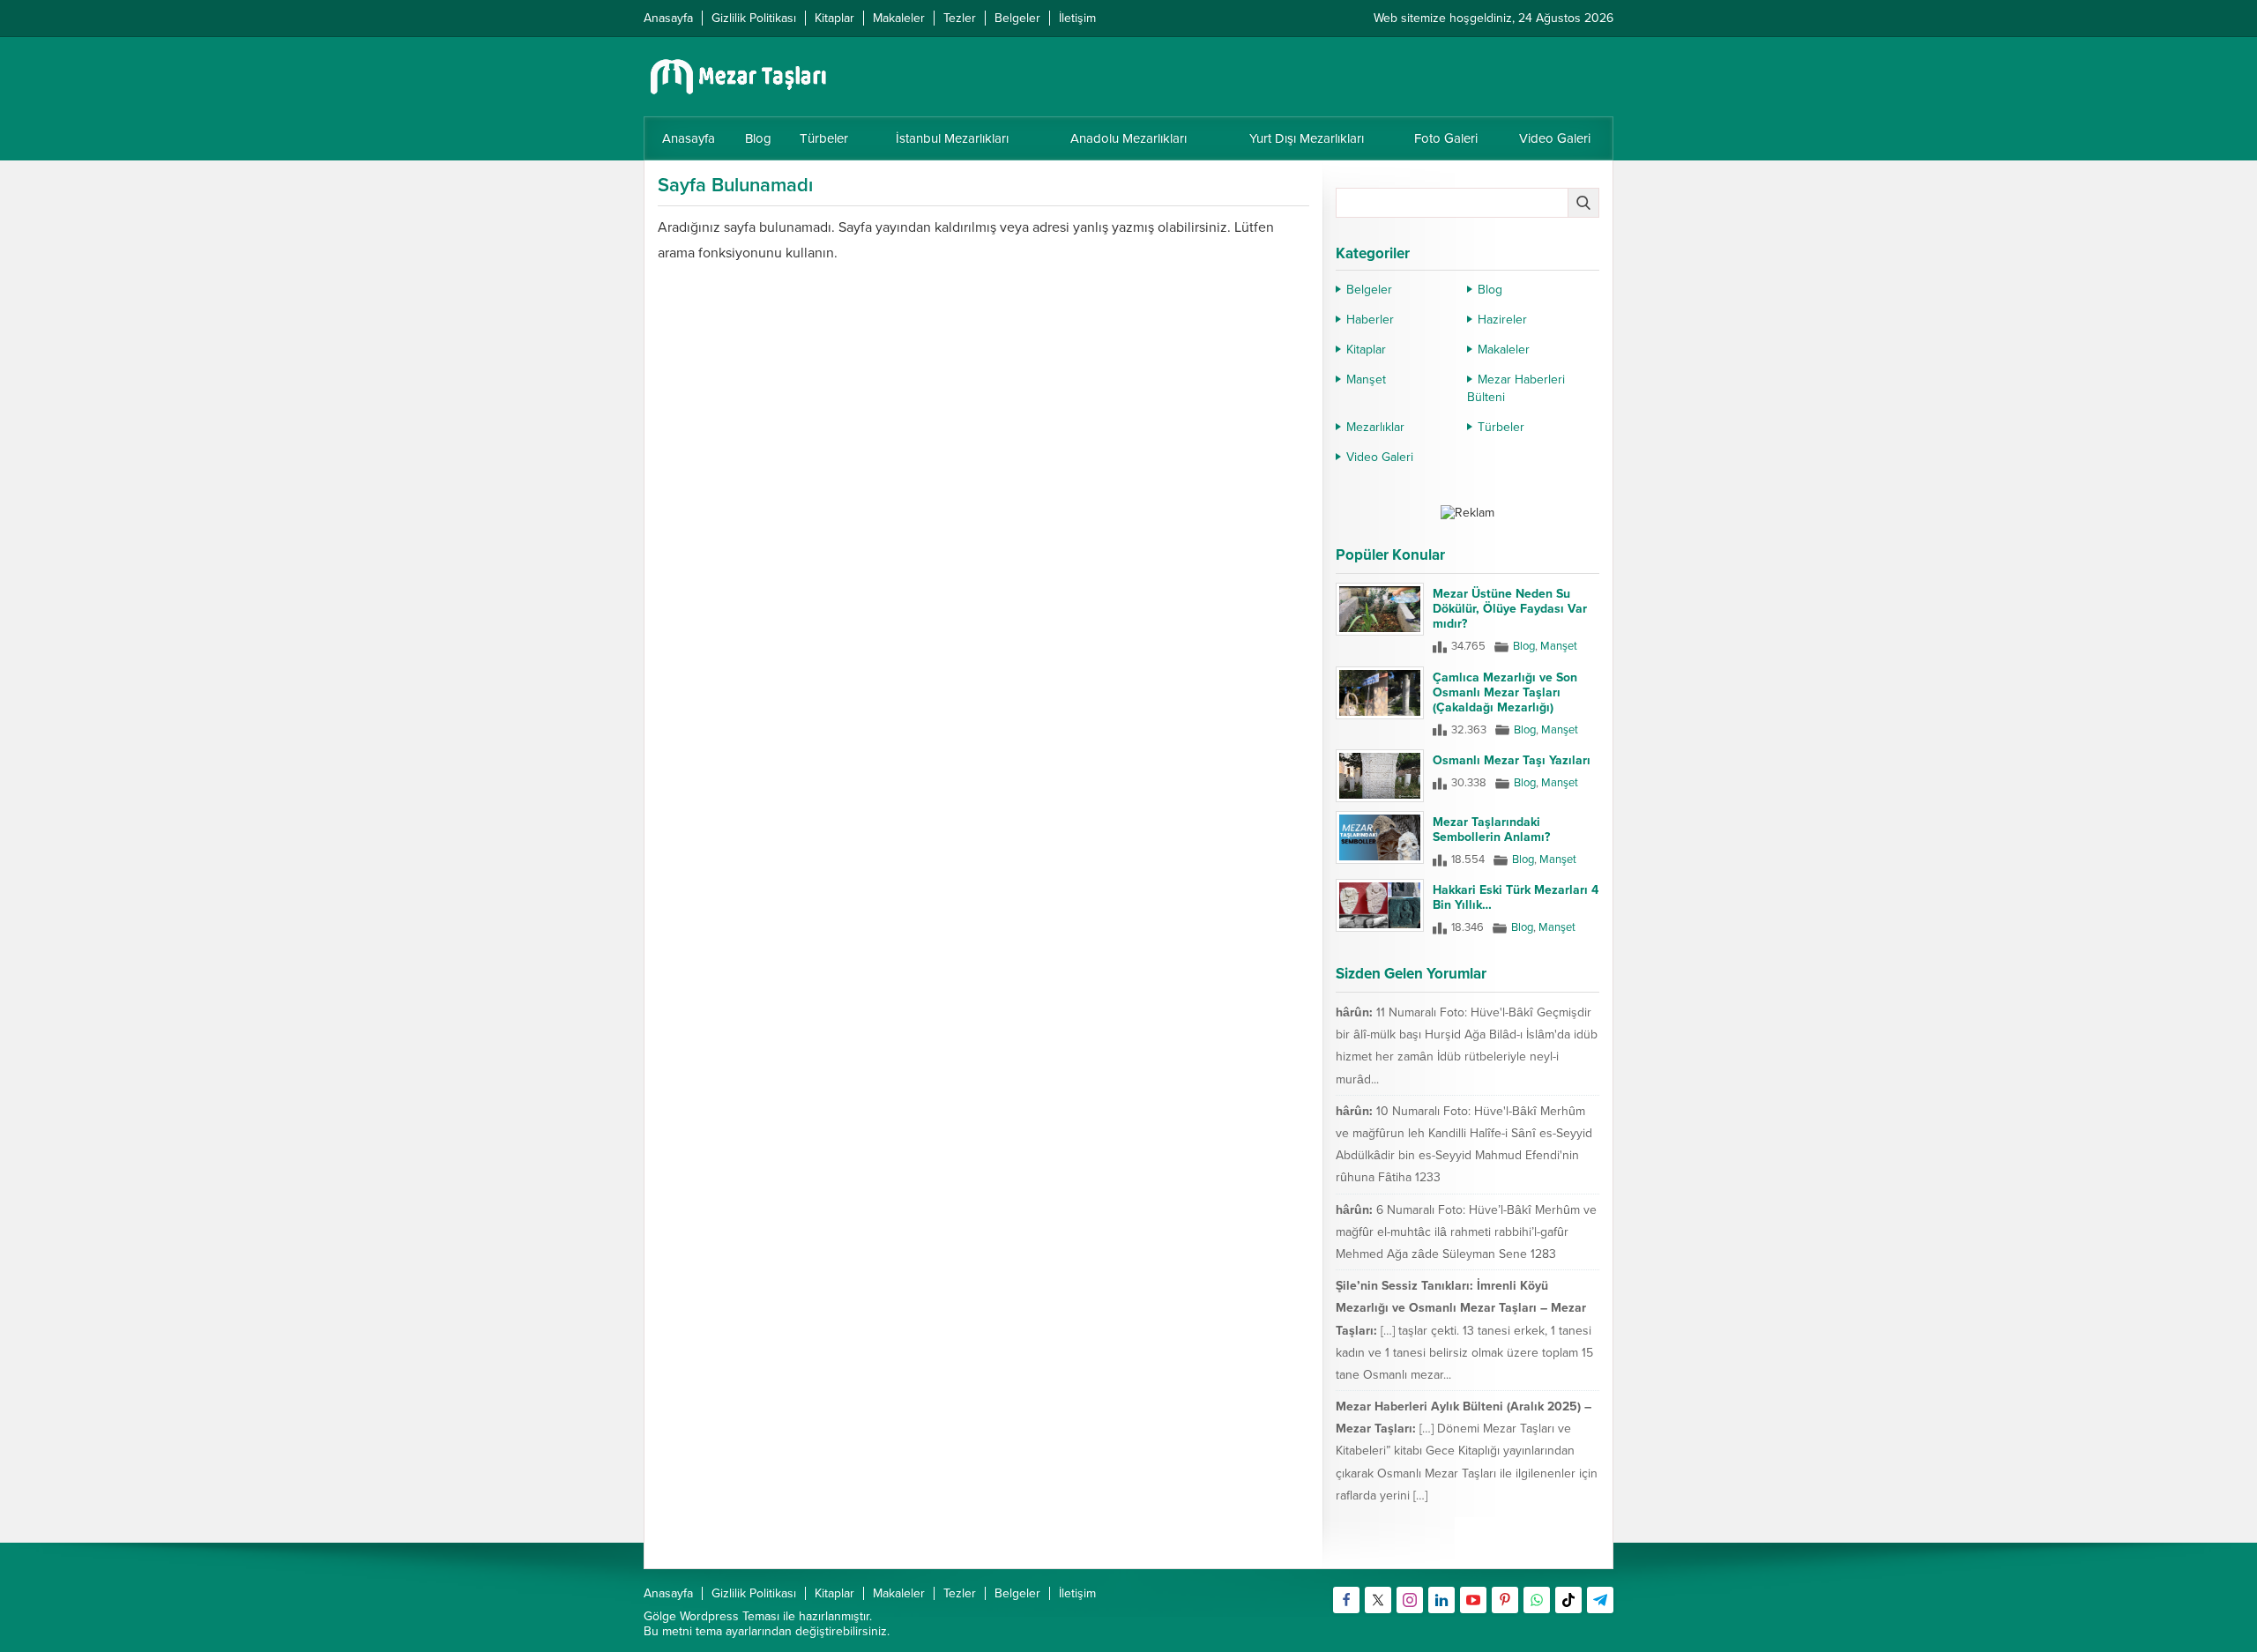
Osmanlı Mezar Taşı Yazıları (1512, 760)
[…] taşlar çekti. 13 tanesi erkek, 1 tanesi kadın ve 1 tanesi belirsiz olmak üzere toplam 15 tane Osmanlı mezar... (1464, 1353)
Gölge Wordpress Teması (711, 1616)
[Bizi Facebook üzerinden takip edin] (1346, 1600)
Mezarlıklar (1375, 427)
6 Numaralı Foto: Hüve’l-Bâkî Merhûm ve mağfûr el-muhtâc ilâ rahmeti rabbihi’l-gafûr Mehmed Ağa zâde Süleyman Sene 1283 (1466, 1232)
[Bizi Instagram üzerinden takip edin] (1410, 1600)
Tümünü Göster (1562, 1547)
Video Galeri (1380, 457)
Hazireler (1502, 320)
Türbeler (1501, 427)
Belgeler (1369, 290)
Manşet (1366, 380)
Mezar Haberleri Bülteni (1516, 388)
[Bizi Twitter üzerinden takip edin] (1378, 1600)
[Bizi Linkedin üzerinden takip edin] (1441, 1600)
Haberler (1370, 320)
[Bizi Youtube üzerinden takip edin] (1473, 1600)
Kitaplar (1366, 350)
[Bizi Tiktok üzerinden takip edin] (1568, 1600)
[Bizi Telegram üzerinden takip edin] (1600, 1600)
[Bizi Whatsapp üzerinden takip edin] (1537, 1600)
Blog (1490, 290)
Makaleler (1504, 350)
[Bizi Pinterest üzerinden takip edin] (1505, 1600)
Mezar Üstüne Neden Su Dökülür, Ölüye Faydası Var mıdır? (1510, 609)
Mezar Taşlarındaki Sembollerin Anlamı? (1491, 830)
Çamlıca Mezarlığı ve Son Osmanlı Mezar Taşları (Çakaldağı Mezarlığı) (1505, 692)
